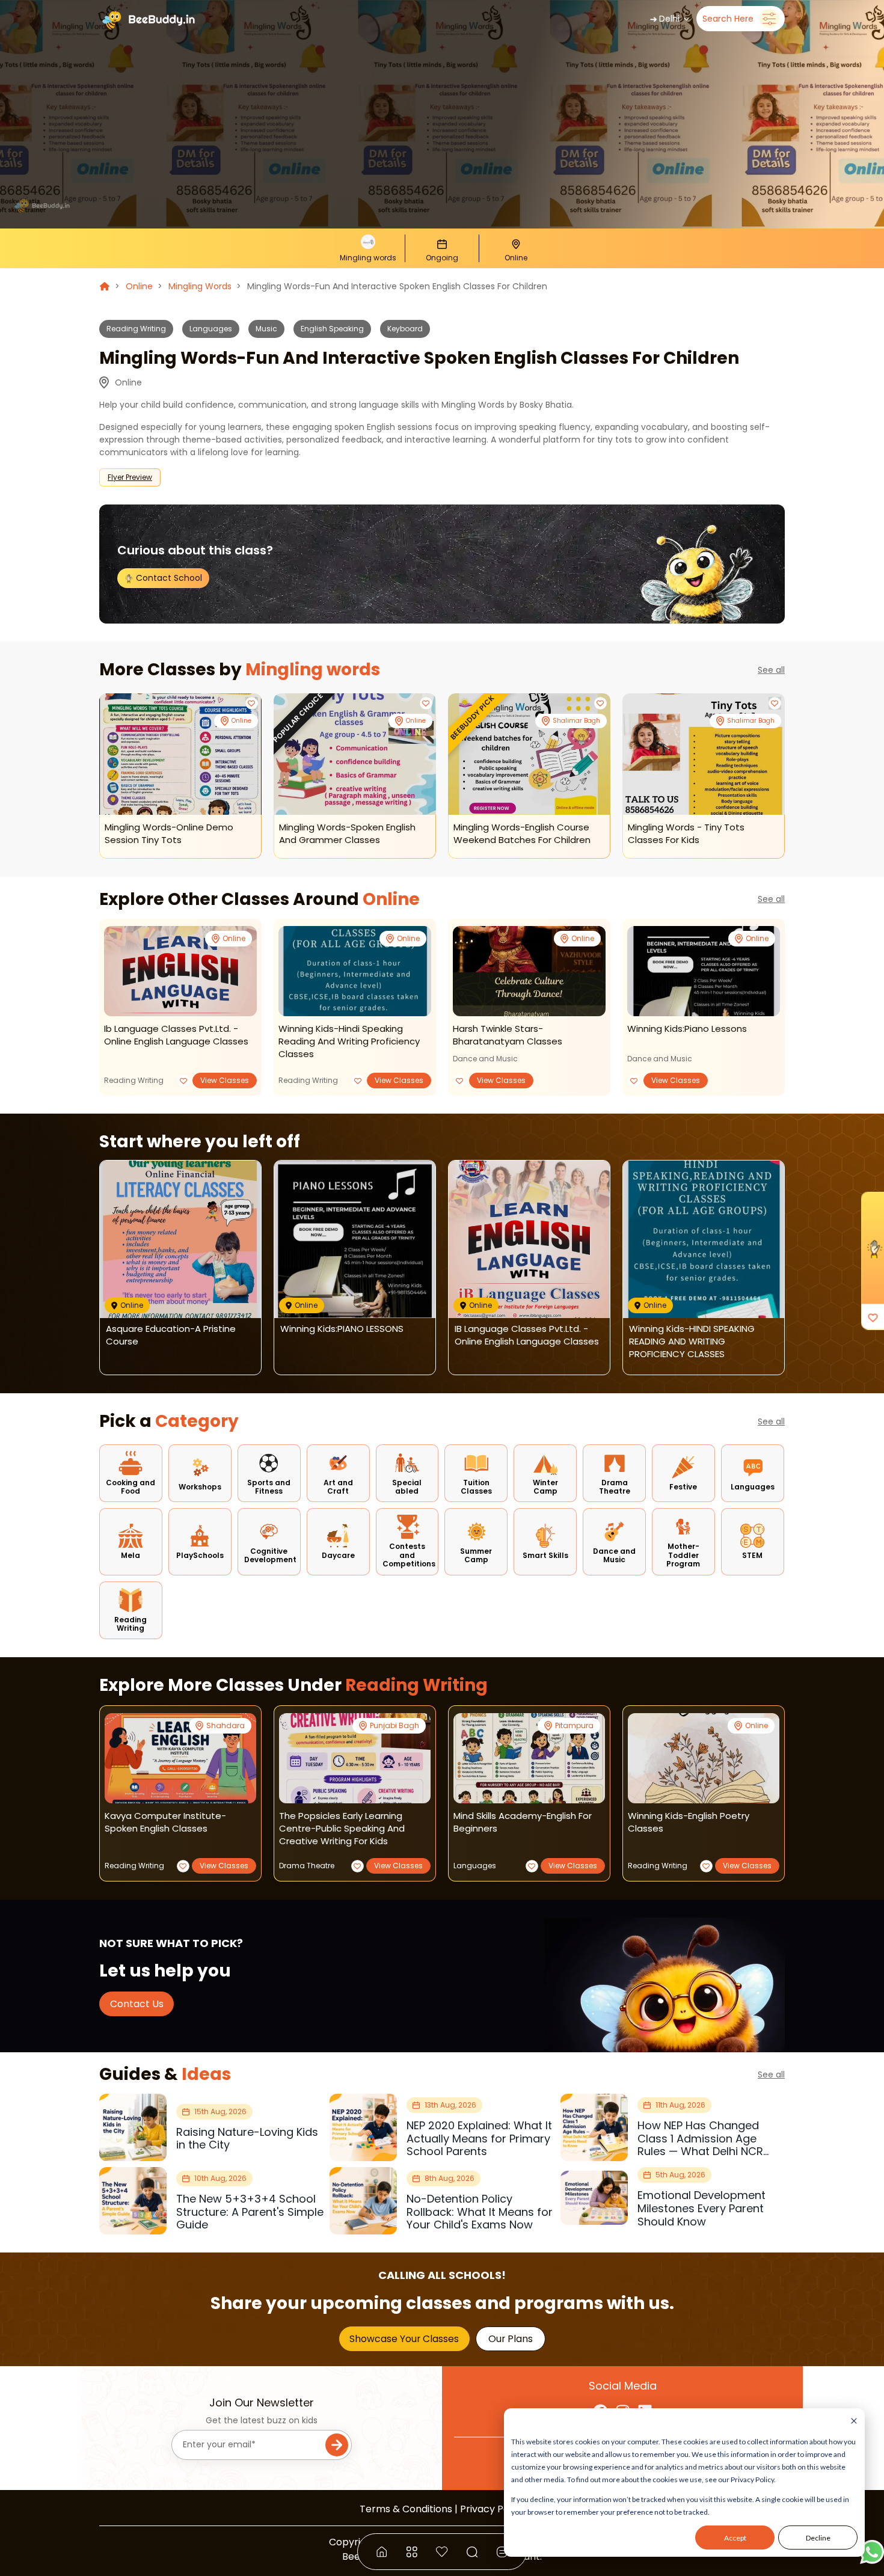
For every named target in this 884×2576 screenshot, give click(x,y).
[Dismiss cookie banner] (854, 2422)
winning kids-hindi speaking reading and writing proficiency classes (349, 1041)
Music (266, 329)
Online (139, 286)
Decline (818, 2538)
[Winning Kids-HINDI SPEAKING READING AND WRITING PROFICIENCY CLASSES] (355, 971)
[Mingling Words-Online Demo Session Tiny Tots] (180, 754)
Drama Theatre (307, 1866)
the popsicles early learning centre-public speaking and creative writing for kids (342, 1828)
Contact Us (137, 2004)
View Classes (225, 1080)
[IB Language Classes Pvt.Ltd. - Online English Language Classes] (180, 971)
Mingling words (200, 286)
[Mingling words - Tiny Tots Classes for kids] (704, 754)
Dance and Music (485, 1059)
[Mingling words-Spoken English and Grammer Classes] (355, 754)
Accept (735, 2538)
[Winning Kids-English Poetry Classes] (704, 1758)
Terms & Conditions (406, 2509)
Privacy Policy (493, 2509)
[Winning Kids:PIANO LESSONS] (704, 971)
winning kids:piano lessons (687, 1029)
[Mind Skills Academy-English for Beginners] (529, 1758)
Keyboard (405, 329)
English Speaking (332, 329)
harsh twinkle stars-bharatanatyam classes (508, 1035)
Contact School (168, 578)
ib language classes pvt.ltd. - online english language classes (176, 1035)
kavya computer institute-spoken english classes (165, 1822)
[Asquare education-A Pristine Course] (180, 1240)
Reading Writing (136, 329)
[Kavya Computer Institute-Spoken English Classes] (180, 1758)
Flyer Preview (130, 477)
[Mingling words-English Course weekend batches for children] (529, 754)
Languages (211, 329)
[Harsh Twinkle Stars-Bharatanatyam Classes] (529, 971)
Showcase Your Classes (404, 2339)
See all (771, 670)
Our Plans (511, 2339)
